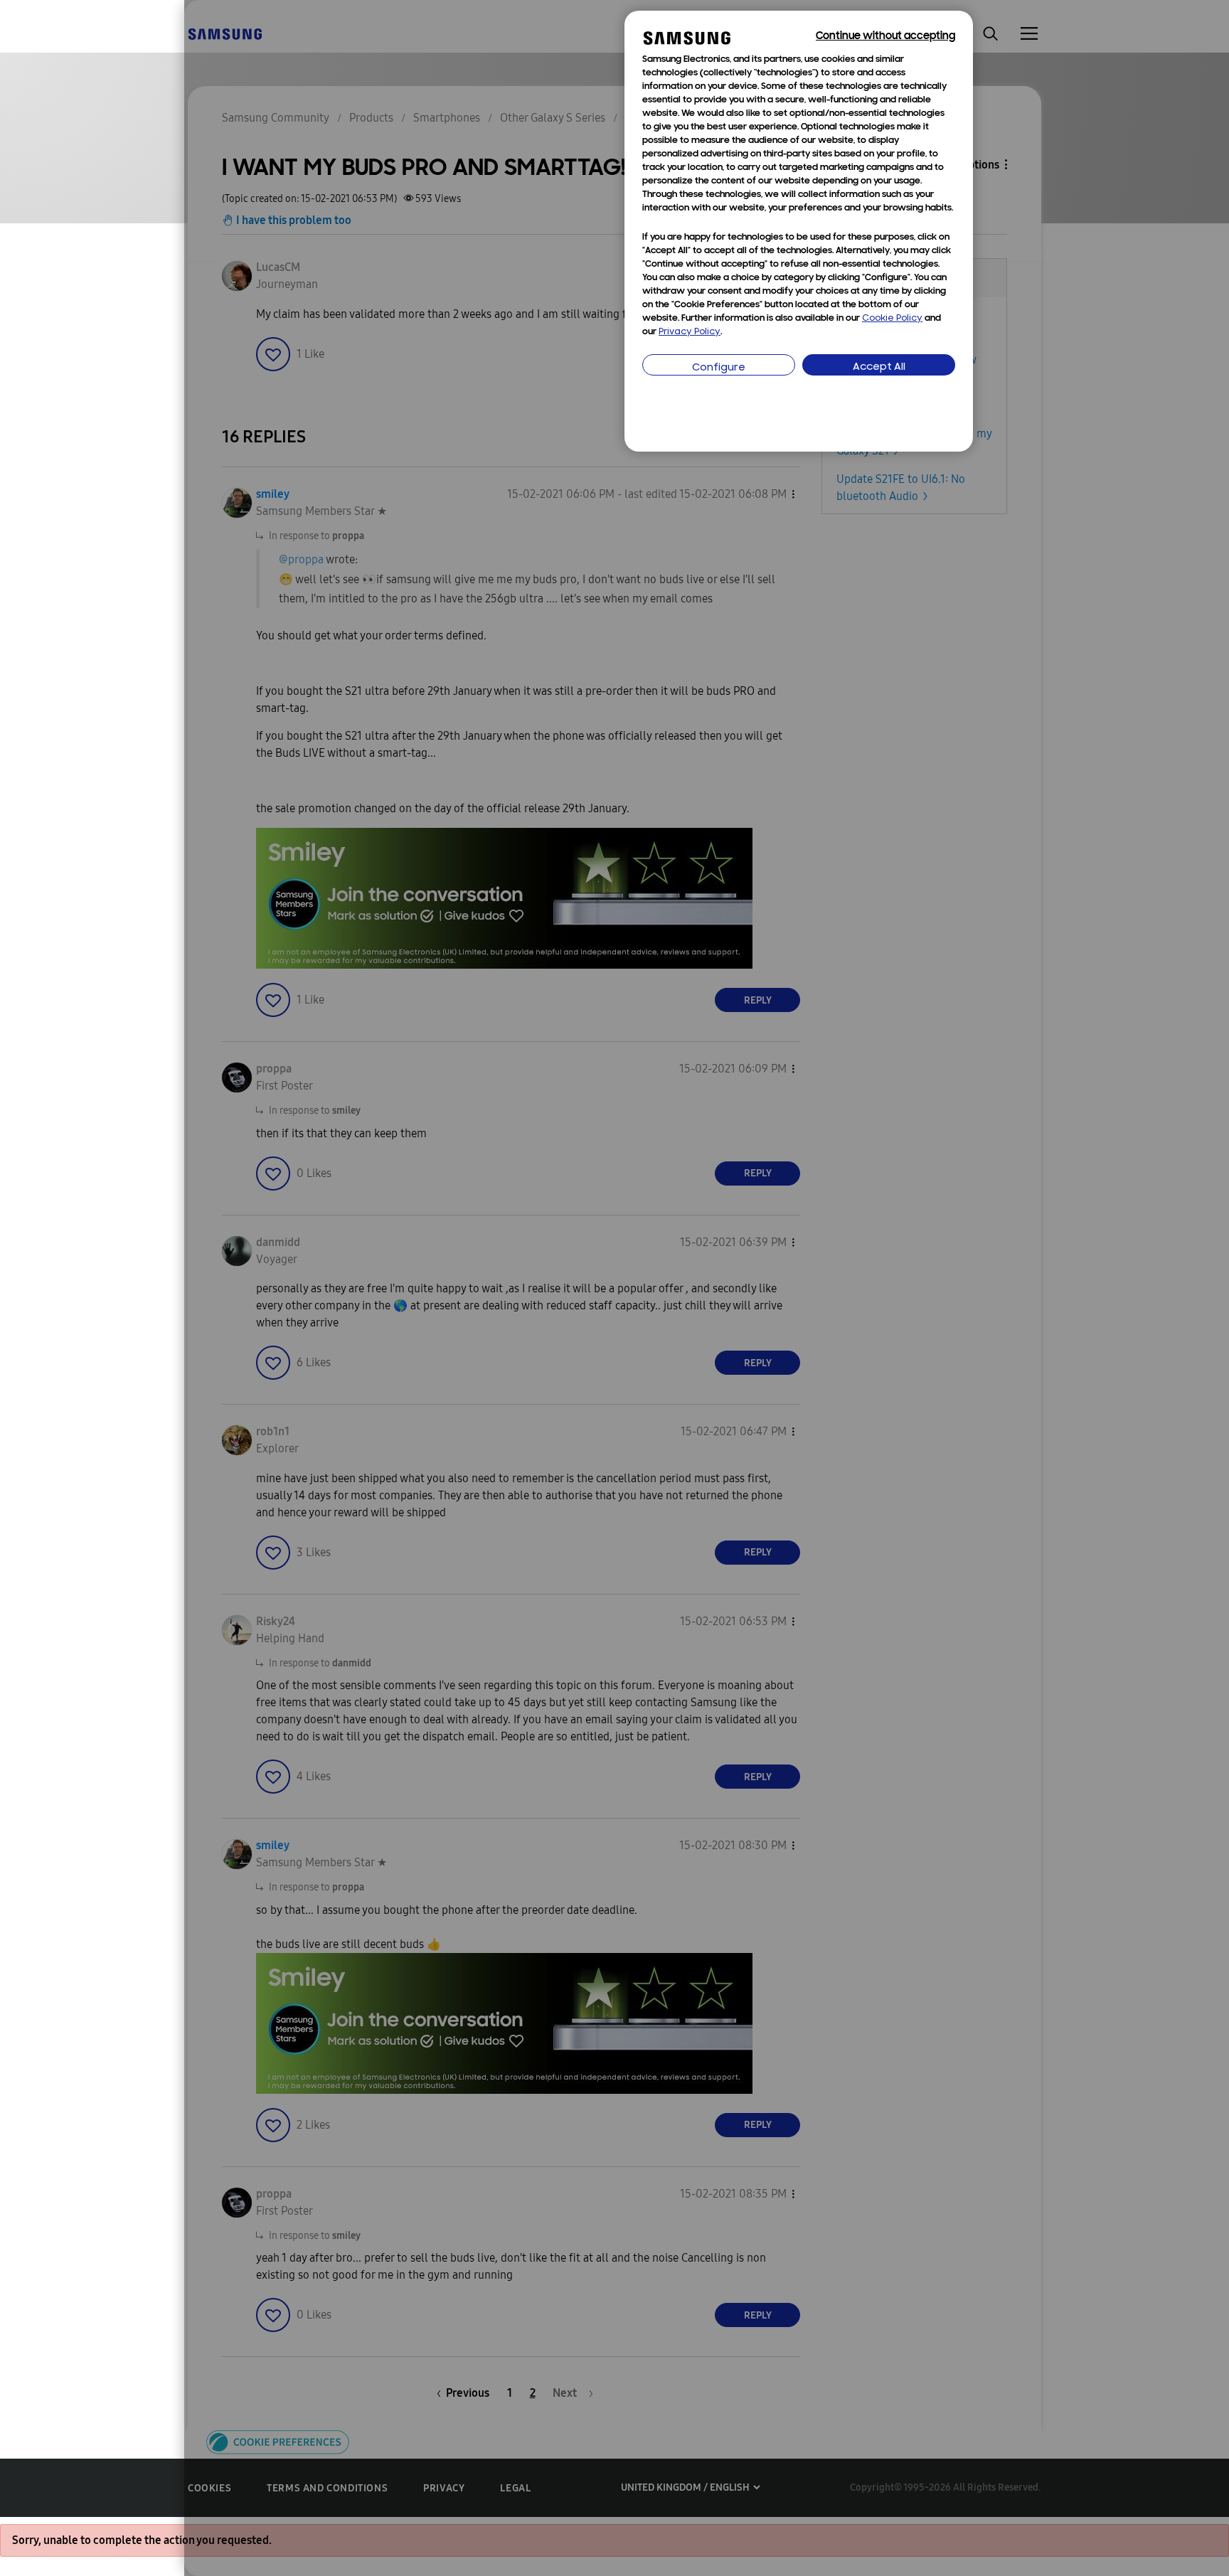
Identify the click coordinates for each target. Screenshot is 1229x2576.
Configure (719, 368)
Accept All (879, 367)
